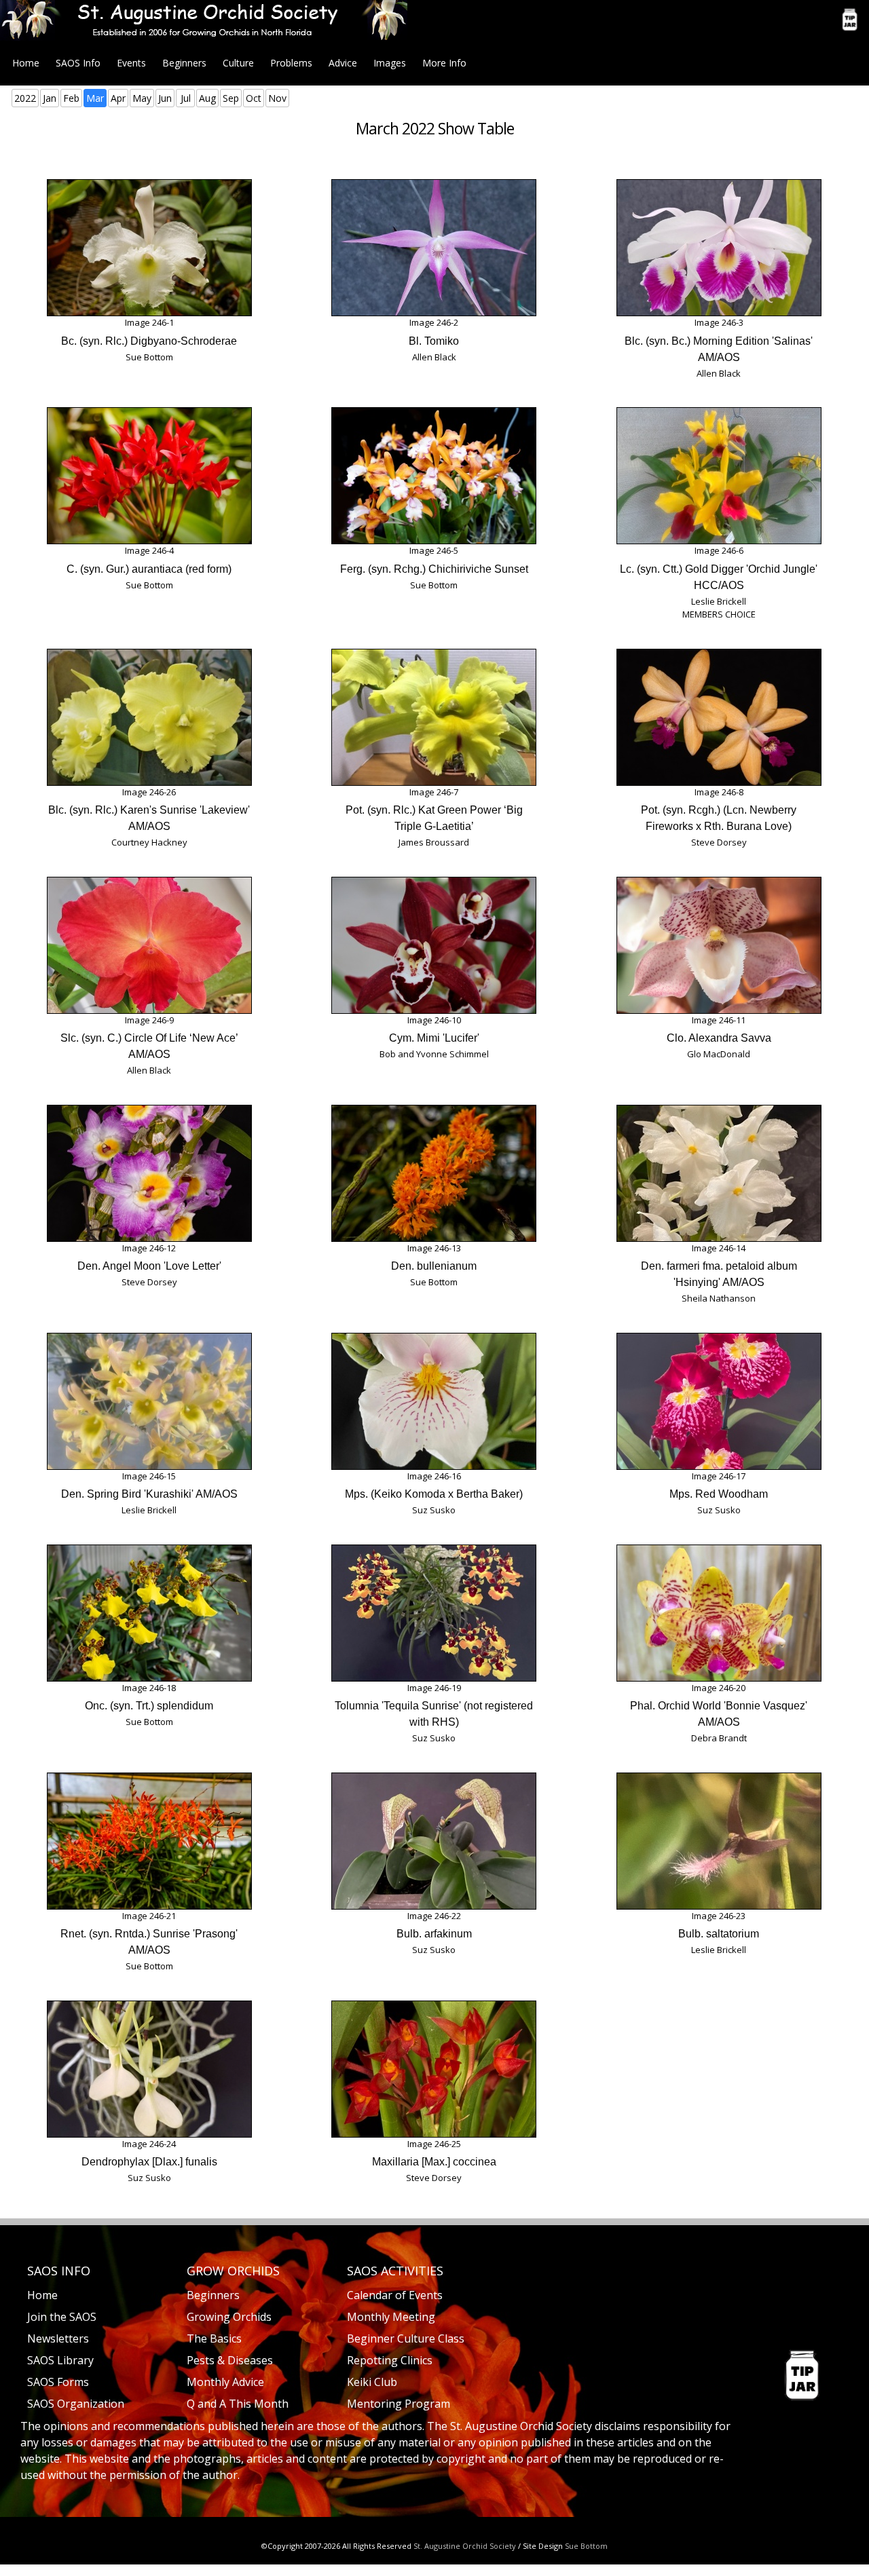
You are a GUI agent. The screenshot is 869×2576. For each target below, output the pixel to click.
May (142, 98)
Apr (118, 98)
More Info (444, 63)
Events (131, 63)
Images (390, 63)
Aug (207, 98)
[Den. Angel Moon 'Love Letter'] (149, 1173)
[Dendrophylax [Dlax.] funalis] (149, 2069)
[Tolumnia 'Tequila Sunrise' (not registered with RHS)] (434, 1613)
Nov (277, 98)
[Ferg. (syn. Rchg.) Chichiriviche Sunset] (434, 476)
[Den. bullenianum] (434, 1173)
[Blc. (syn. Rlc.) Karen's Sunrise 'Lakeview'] (149, 717)
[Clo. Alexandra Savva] (719, 945)
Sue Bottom (586, 2546)
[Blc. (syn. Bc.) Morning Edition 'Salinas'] (719, 248)
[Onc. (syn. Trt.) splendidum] (149, 1613)
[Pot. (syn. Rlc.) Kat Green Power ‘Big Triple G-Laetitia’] (434, 717)
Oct (254, 98)
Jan (50, 98)
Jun (165, 98)
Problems (291, 63)
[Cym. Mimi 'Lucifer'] (434, 945)
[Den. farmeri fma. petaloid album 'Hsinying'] (719, 1173)
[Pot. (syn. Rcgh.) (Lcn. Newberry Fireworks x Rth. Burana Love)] (719, 717)
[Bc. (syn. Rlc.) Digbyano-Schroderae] (149, 248)
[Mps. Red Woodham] (719, 1401)
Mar (95, 98)
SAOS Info (78, 63)
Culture (238, 63)
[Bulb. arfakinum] (434, 1841)
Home (26, 63)
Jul (186, 98)
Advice (343, 63)
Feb (71, 98)
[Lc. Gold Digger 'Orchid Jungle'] (719, 476)
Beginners (184, 63)
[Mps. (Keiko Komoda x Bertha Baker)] (434, 1401)
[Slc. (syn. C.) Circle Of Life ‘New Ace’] (149, 945)
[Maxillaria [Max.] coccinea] (434, 2069)
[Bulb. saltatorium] (719, 1841)
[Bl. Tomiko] (434, 248)
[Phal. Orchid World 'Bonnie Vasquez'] (719, 1613)
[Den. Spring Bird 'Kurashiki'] (149, 1401)
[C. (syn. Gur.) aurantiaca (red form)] (149, 476)
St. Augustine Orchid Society (465, 2546)
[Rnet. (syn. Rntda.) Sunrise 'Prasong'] (149, 1841)
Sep (231, 98)
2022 (25, 98)
